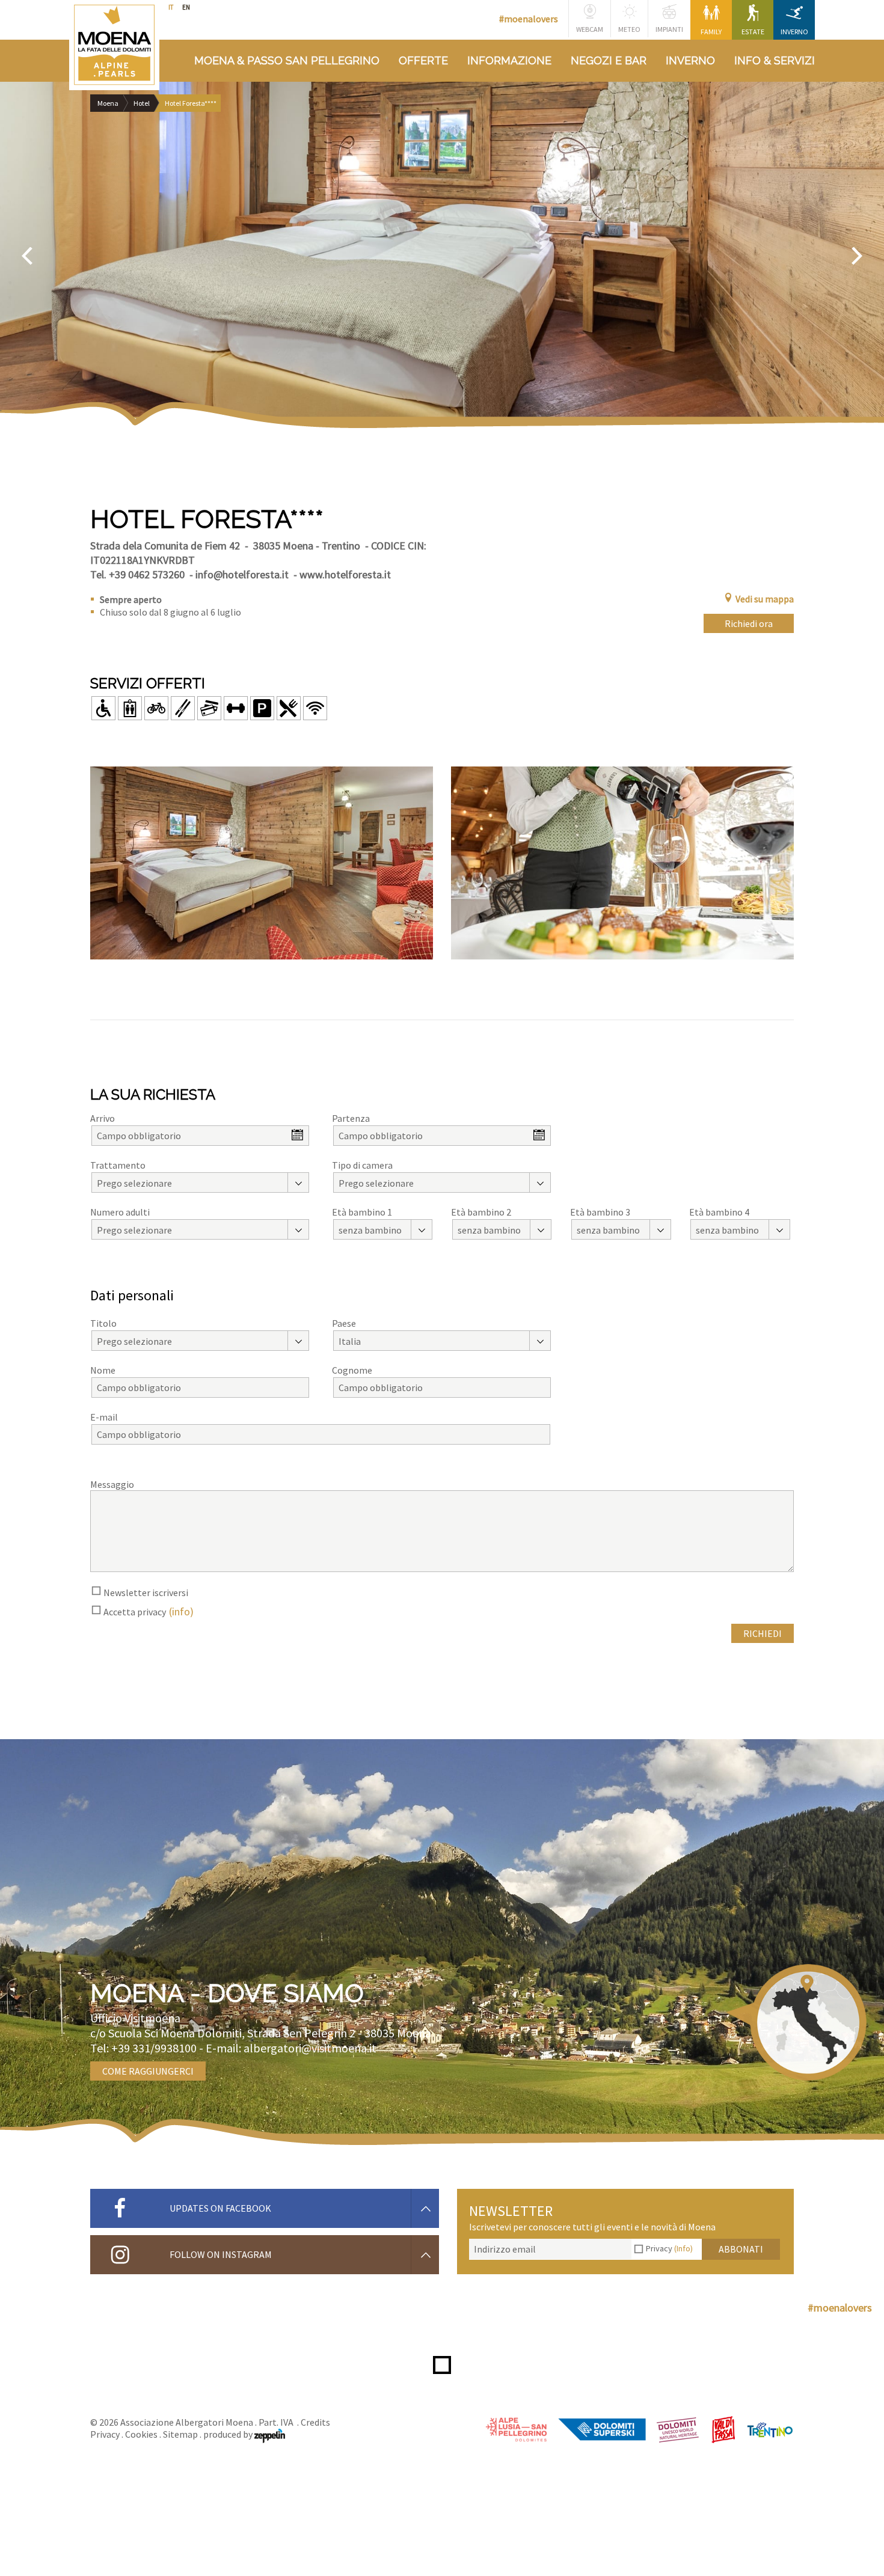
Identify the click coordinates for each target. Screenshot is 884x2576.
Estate (753, 32)
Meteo (629, 29)
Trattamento (118, 1165)
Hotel (142, 103)
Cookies (141, 2434)
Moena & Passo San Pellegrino (287, 60)
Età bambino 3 (600, 1212)
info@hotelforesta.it (242, 574)
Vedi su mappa (765, 599)
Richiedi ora (749, 623)
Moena (108, 103)
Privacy (669, 2248)
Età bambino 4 (719, 1212)
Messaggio (112, 1484)
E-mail (104, 1417)
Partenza (351, 1118)
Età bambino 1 (362, 1212)
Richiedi (763, 1633)
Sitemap (180, 2434)
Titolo (103, 1323)
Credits (315, 2422)
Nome (103, 1370)
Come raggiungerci (148, 2071)
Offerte (423, 60)
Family (711, 32)
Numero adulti (120, 1212)
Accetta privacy (135, 1612)
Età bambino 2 (481, 1212)
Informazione (509, 60)
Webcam (590, 29)
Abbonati (741, 2249)
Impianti (669, 29)
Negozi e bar (609, 60)
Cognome (352, 1370)
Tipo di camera (362, 1165)
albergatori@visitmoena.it (310, 2048)
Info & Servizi (775, 60)
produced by (229, 2434)
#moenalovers (529, 19)
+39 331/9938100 (154, 2048)
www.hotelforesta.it (345, 574)
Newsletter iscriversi (146, 1592)
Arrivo (103, 1118)
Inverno (794, 32)
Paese (344, 1323)
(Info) (683, 2248)
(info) (181, 1611)
